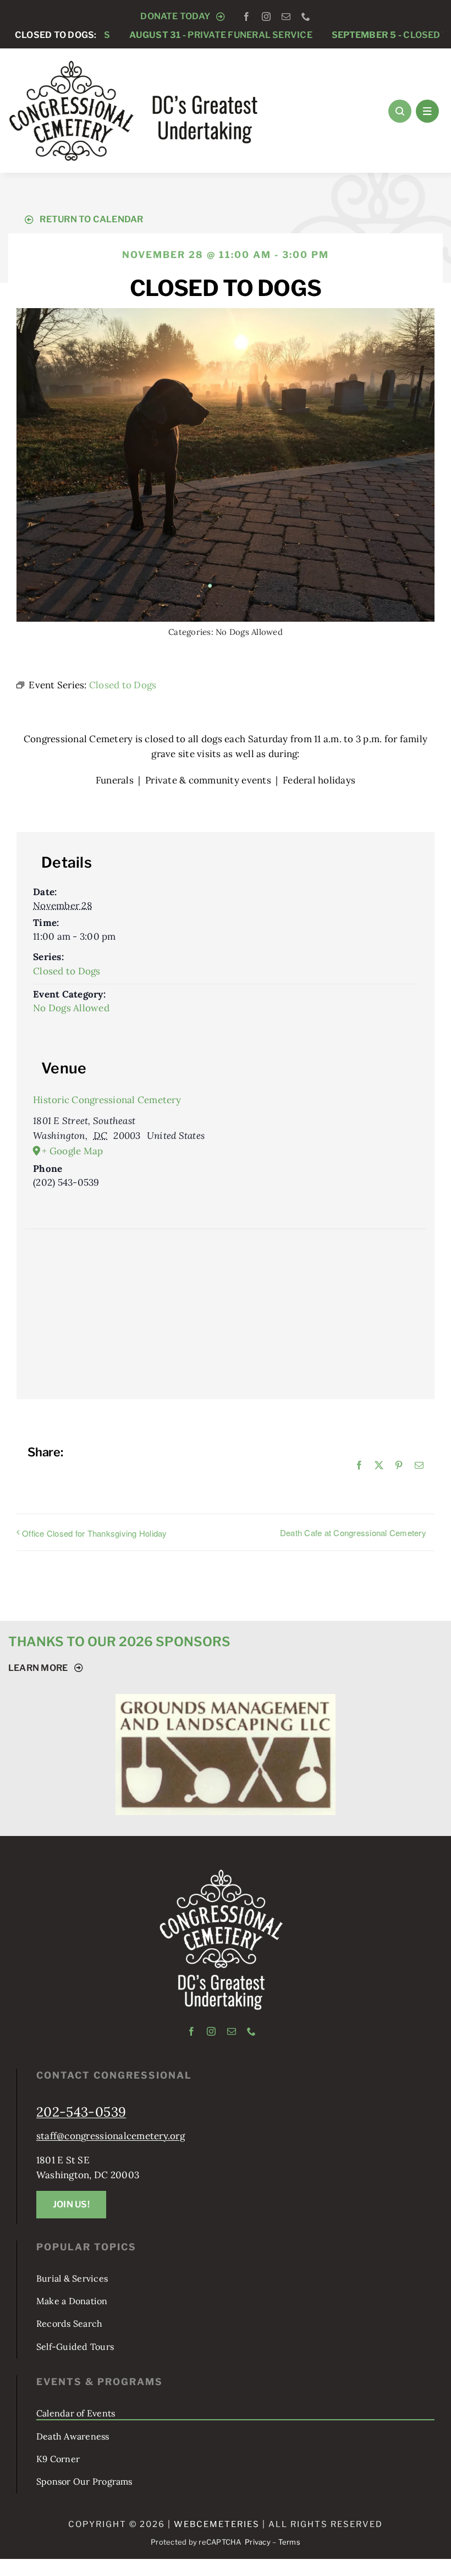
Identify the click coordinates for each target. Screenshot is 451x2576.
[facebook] (246, 17)
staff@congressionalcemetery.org (111, 2136)
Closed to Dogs (354, 35)
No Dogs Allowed (249, 632)
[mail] (286, 17)
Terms (289, 2542)
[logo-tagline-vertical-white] (221, 1873)
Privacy (258, 2542)
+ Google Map (72, 1151)
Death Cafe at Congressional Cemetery (353, 1533)
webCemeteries (217, 2524)
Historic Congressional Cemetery (107, 1100)
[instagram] (266, 17)
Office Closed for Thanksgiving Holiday (95, 1533)
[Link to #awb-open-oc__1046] (400, 111)
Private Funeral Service (168, 35)
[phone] (306, 17)
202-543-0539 (81, 2112)
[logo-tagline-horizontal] (134, 64)
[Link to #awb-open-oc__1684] (427, 111)
